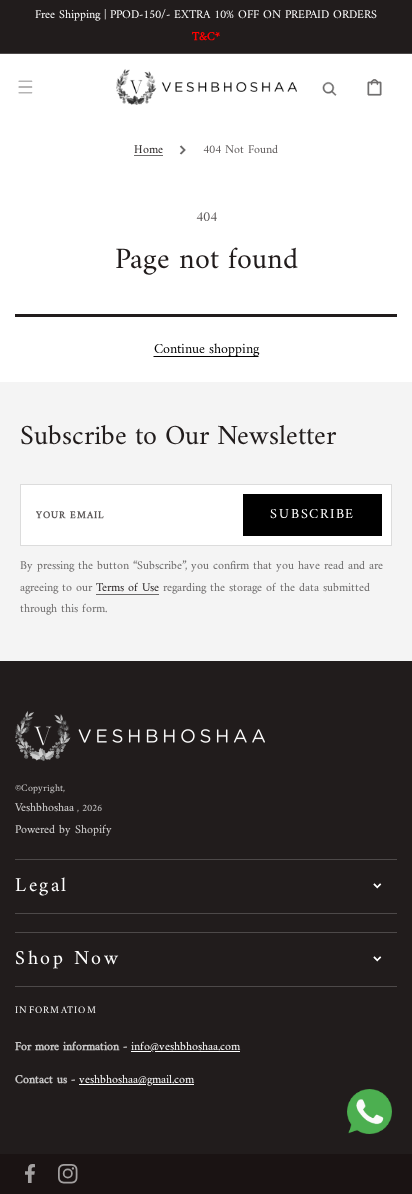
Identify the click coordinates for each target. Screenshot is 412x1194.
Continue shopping (206, 349)
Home (148, 150)
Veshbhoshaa (44, 808)
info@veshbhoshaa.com (185, 1047)
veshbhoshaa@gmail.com (136, 1080)
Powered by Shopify (63, 830)
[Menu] (25, 87)
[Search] (329, 87)
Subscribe (312, 514)
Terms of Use (127, 588)
